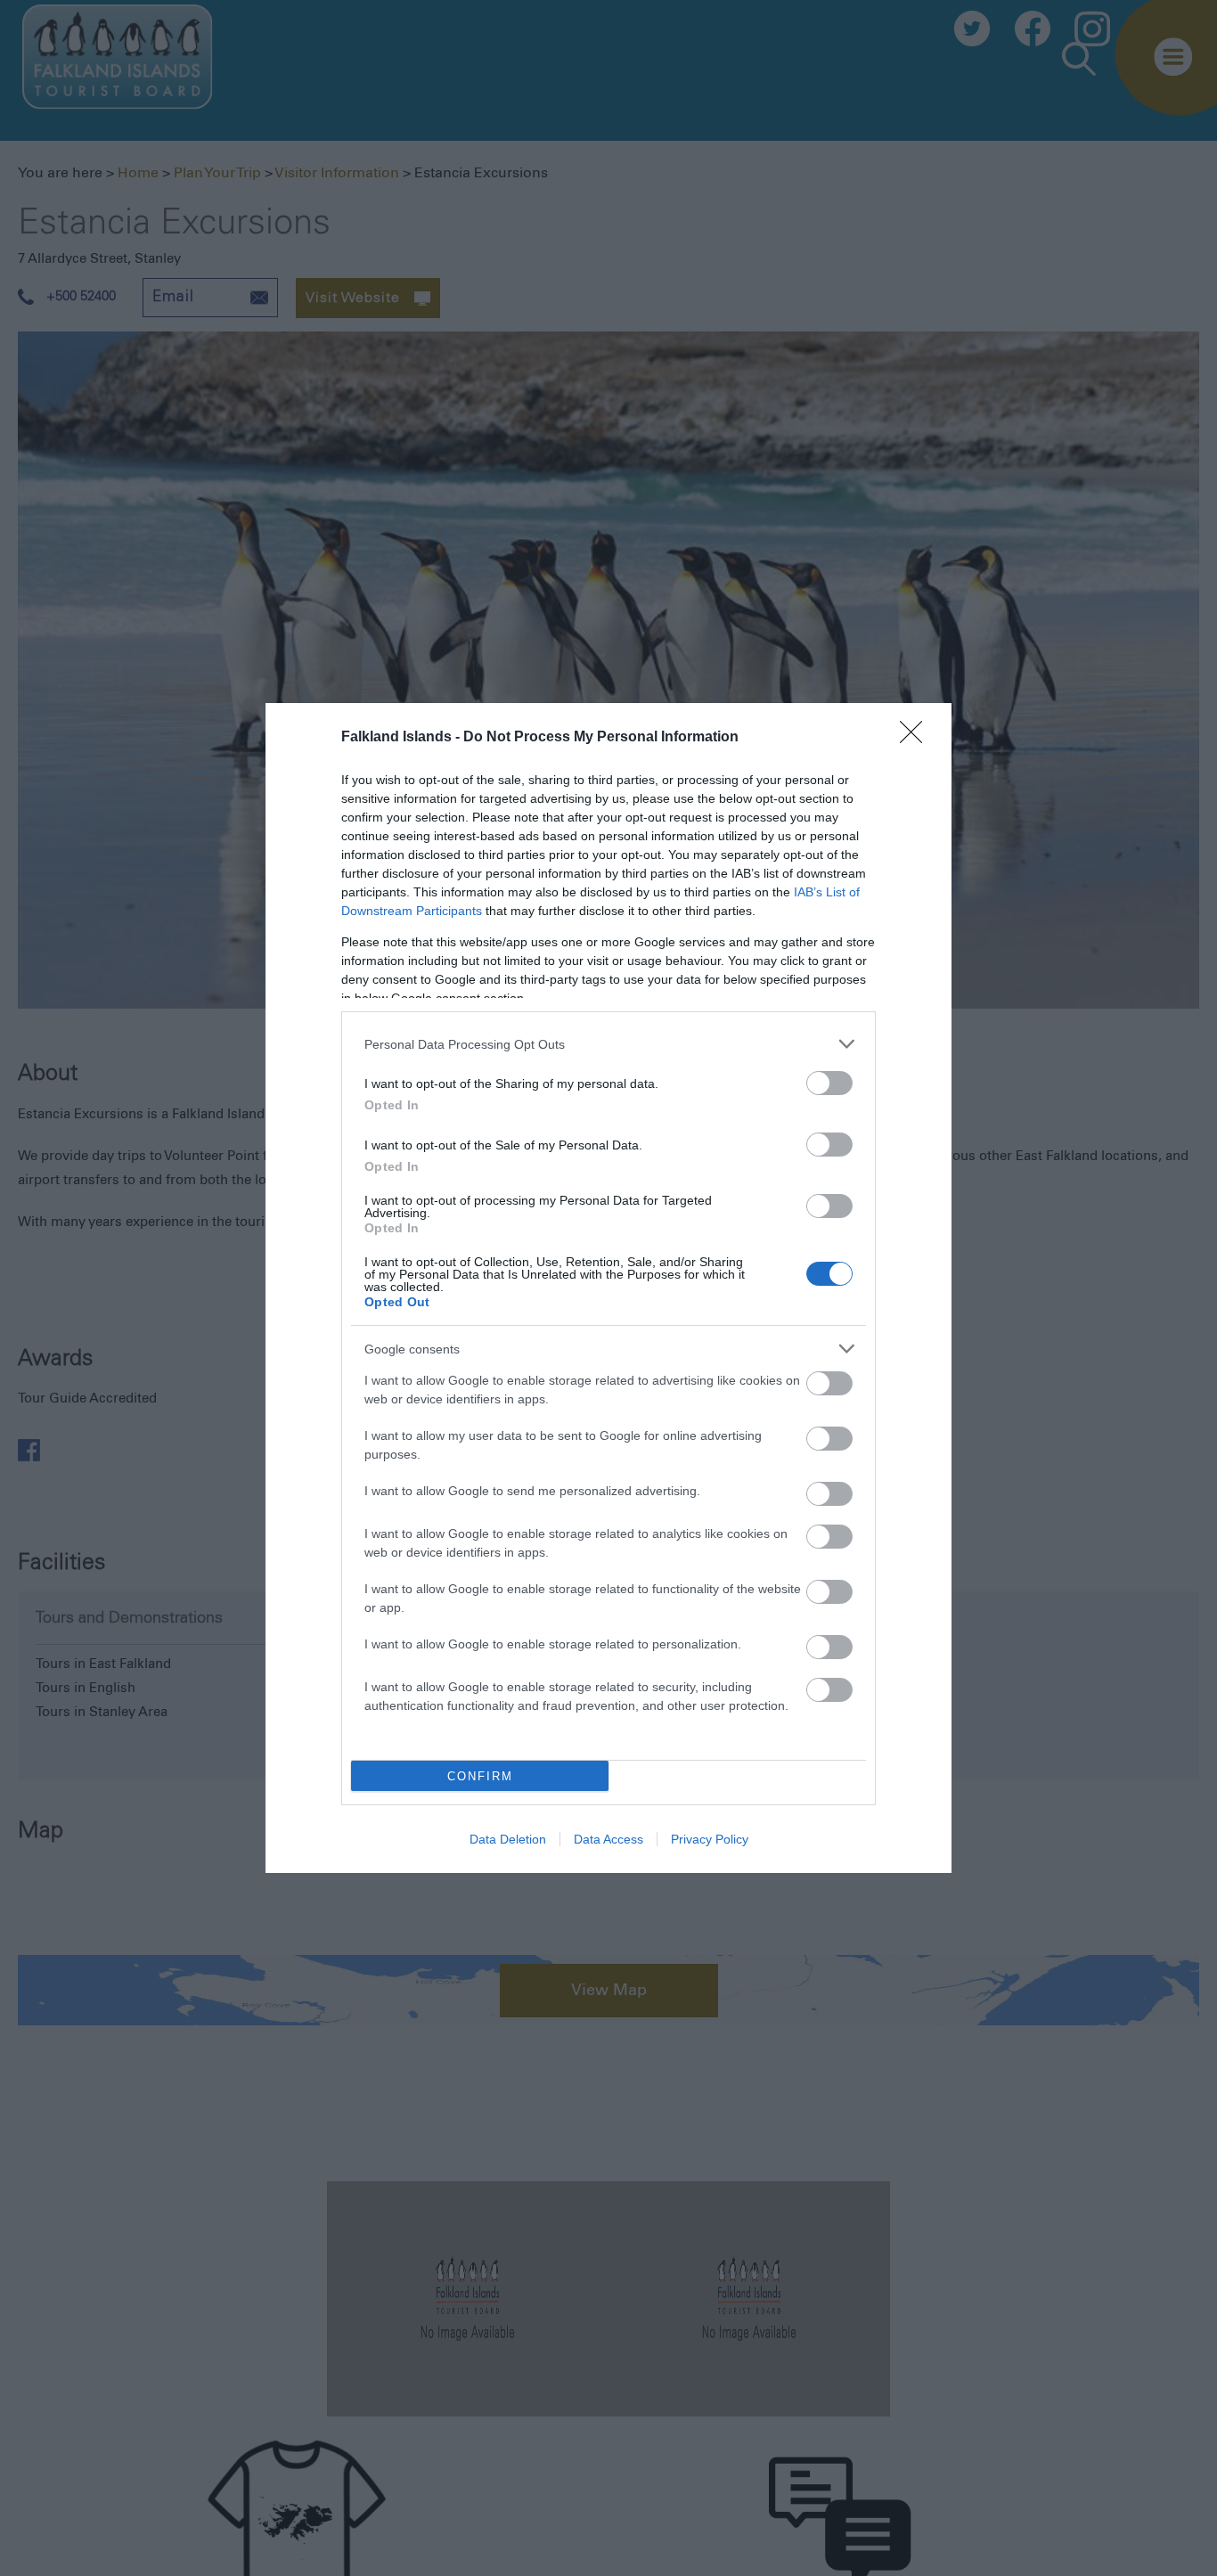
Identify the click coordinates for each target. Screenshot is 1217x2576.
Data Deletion (508, 1839)
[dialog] (608, 1288)
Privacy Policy (710, 1839)
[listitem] (608, 1044)
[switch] (829, 1083)
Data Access (608, 1839)
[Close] (917, 738)
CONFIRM (480, 1776)
